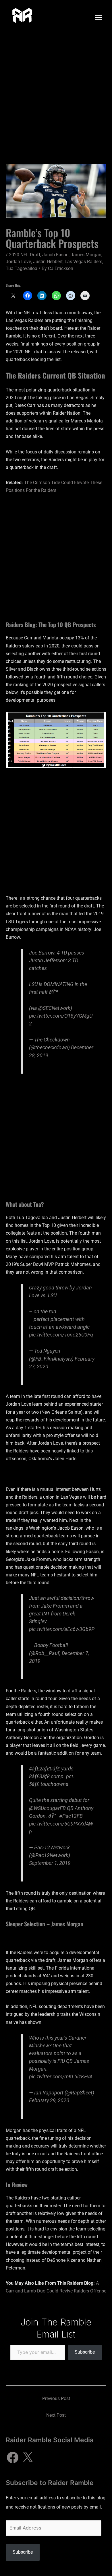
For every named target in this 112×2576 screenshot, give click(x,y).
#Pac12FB (71, 1816)
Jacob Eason (55, 255)
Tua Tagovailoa (22, 268)
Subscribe (85, 2352)
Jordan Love (18, 262)
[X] (28, 2457)
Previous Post (56, 2398)
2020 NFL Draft (25, 255)
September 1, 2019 (50, 1863)
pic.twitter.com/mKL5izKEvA (61, 2076)
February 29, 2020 (49, 2100)
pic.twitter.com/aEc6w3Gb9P (62, 1629)
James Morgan (86, 255)
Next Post (56, 2415)
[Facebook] (13, 2457)
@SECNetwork (54, 1008)
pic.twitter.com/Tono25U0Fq (61, 1335)
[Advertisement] (56, 94)
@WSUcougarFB (47, 1808)
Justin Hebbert (48, 262)
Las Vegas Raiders (83, 262)
